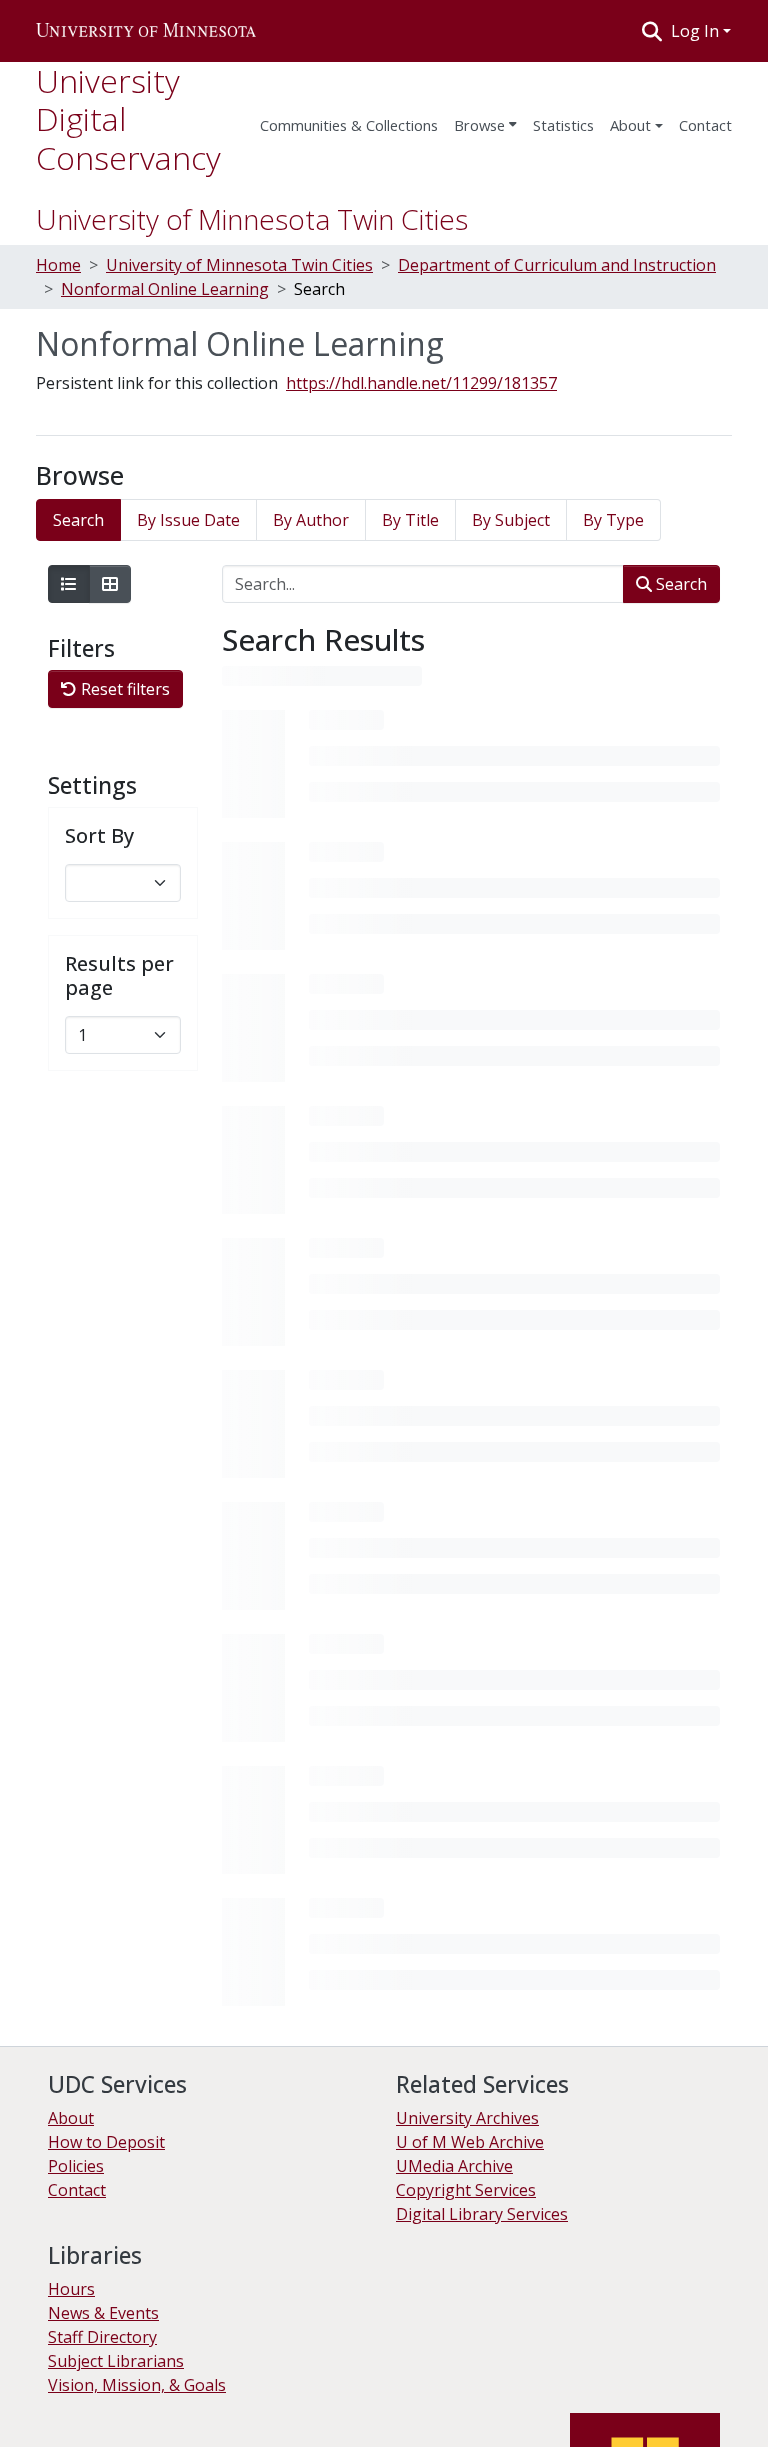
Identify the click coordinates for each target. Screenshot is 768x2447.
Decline (128, 2417)
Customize (212, 2417)
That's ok (51, 2417)
